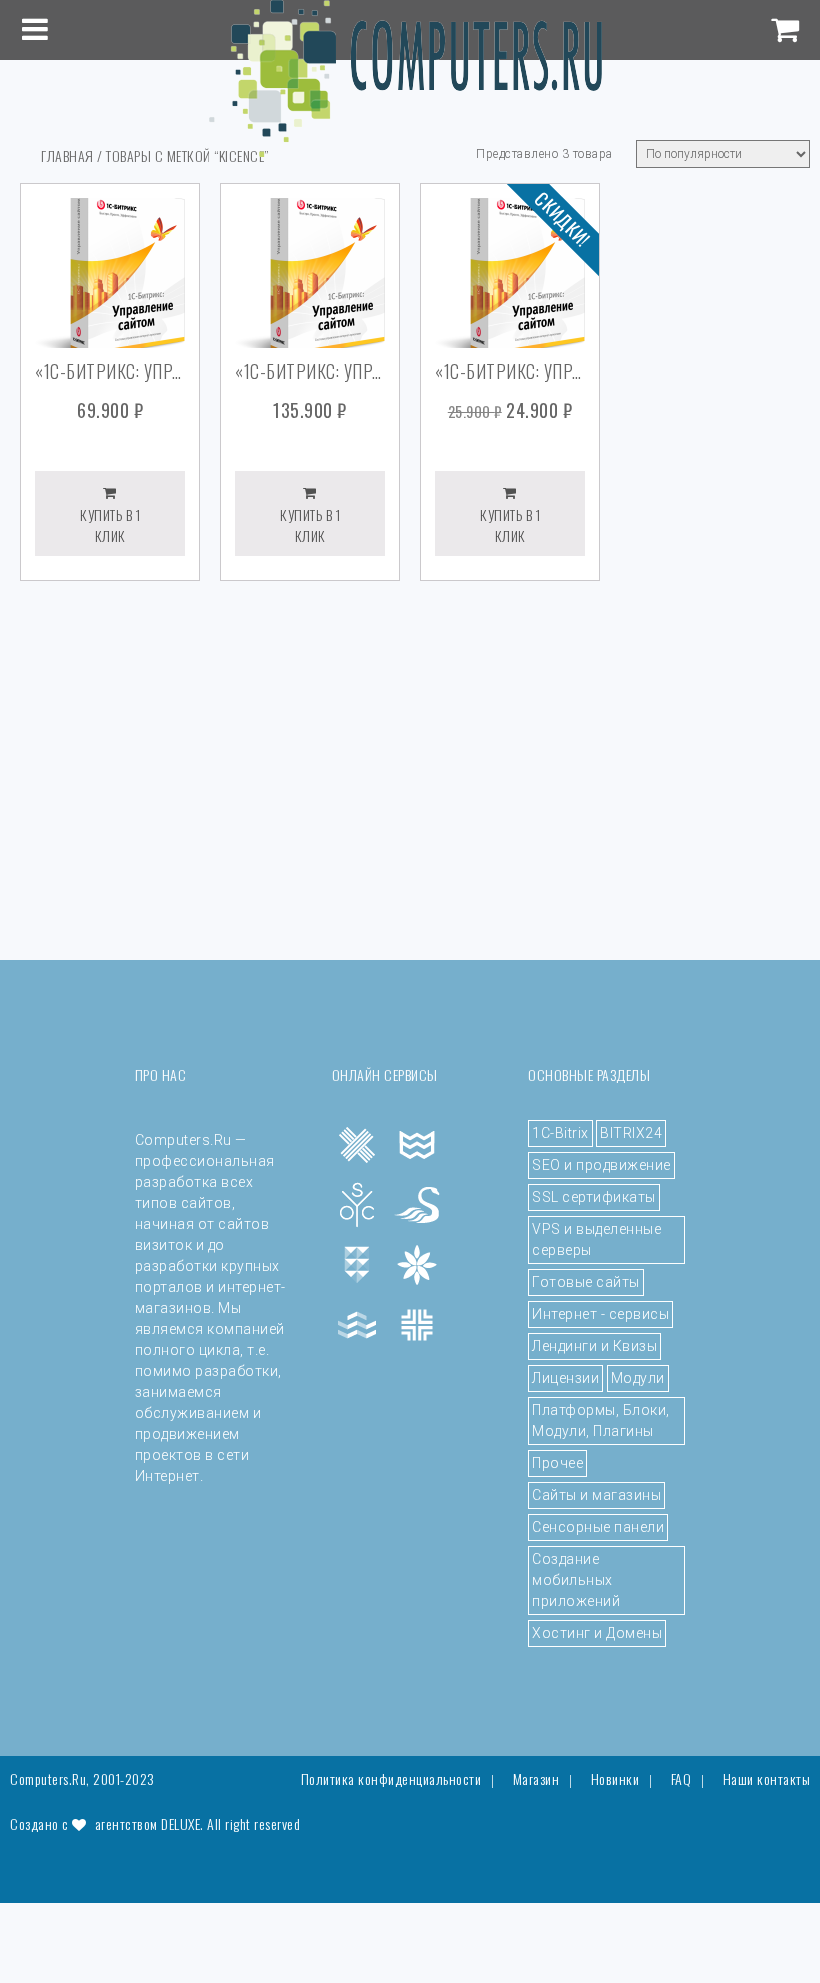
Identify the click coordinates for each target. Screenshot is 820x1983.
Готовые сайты (586, 1282)
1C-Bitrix (560, 1133)
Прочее (557, 1463)
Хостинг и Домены (597, 1633)
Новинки (615, 1779)
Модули (638, 1378)
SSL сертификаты (594, 1197)
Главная (67, 155)
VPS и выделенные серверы (596, 1239)
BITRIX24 (631, 1133)
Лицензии (565, 1378)
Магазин (536, 1779)
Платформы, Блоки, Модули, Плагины (601, 1420)
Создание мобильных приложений (576, 1580)
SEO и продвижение (601, 1165)
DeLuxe (180, 1823)
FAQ (681, 1779)
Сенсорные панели (598, 1527)
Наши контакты (767, 1779)
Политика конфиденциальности (391, 1779)
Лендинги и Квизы (594, 1346)
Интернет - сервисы (600, 1314)
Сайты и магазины (596, 1495)
